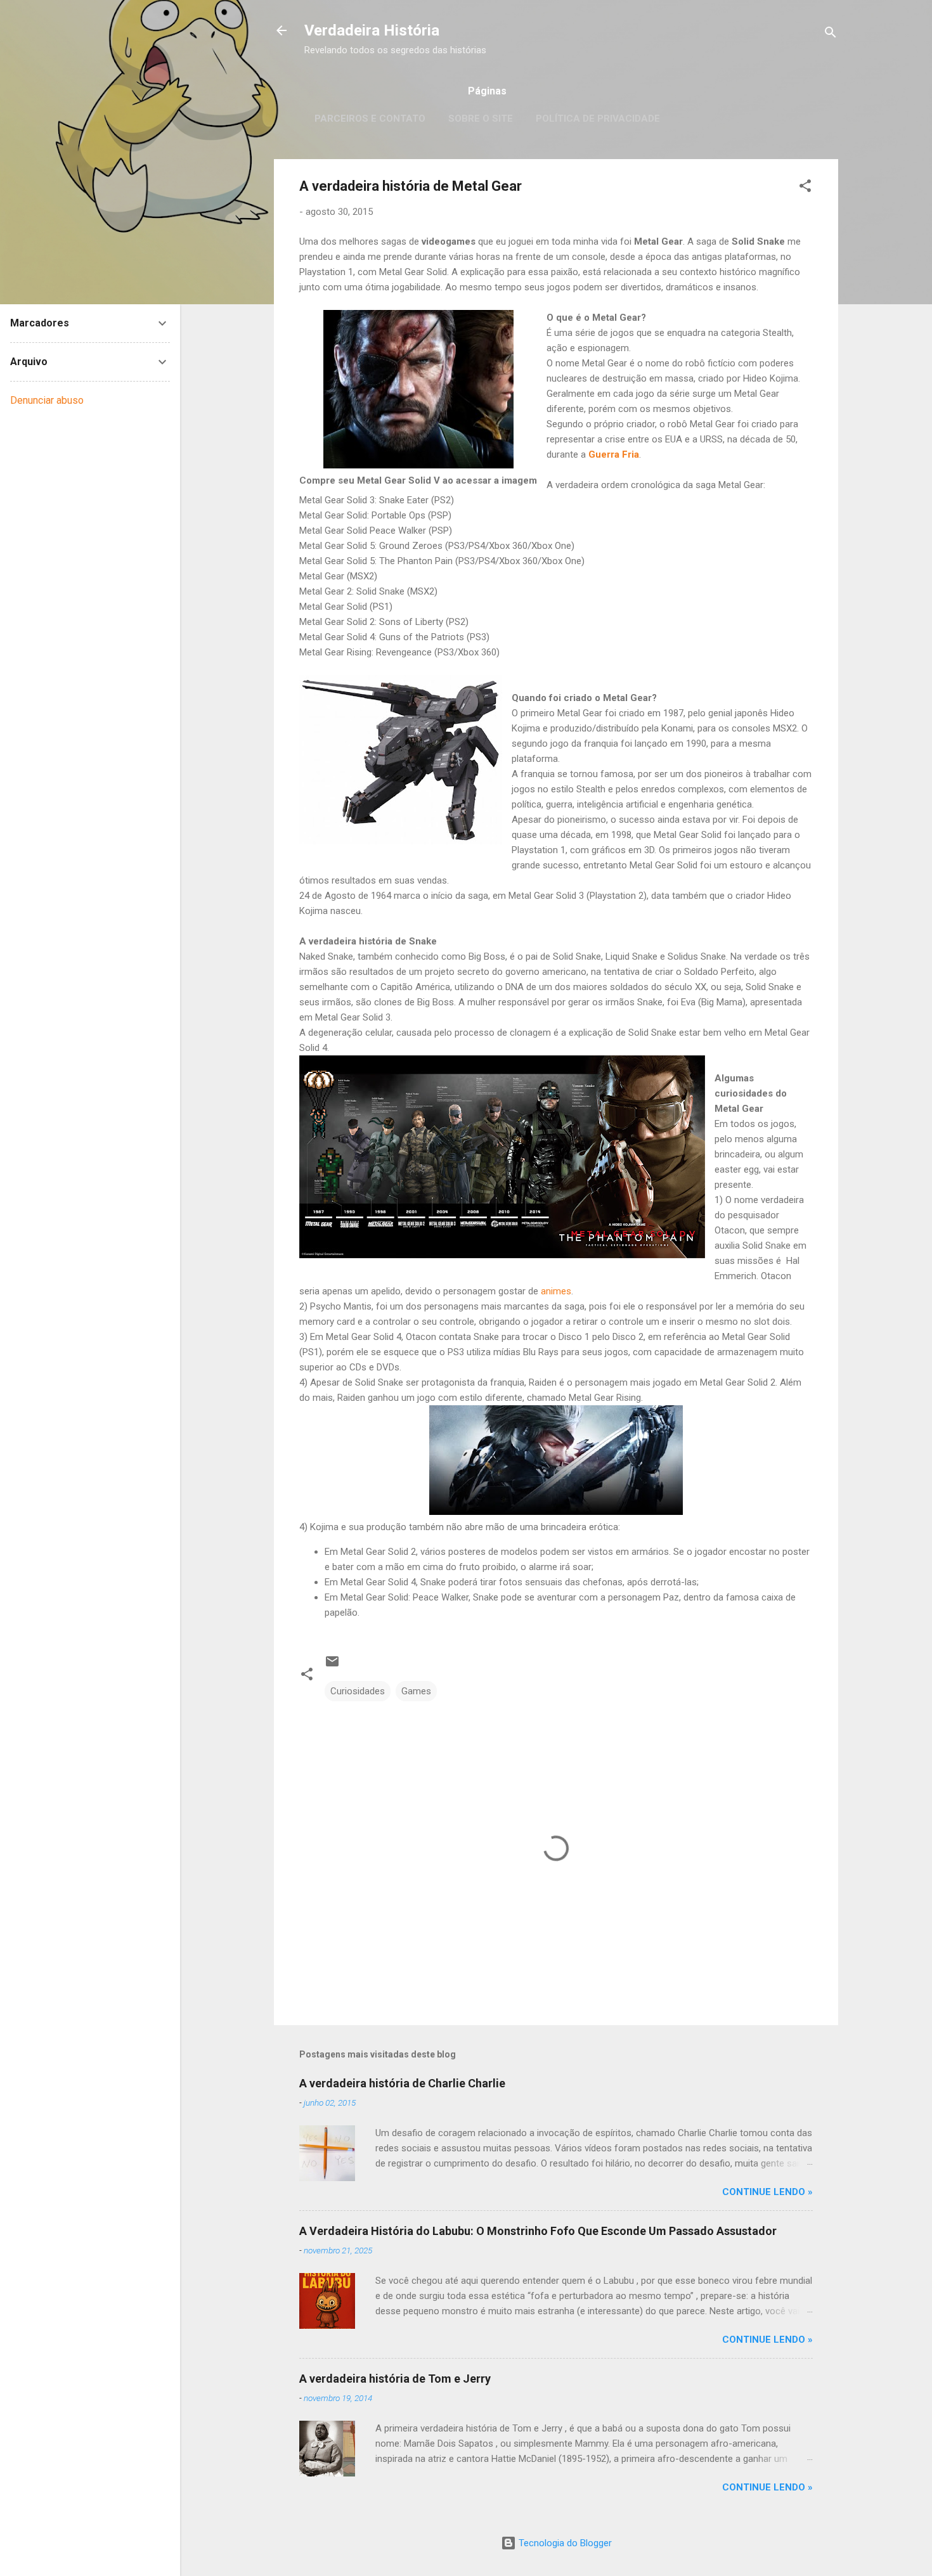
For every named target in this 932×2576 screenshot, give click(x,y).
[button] (805, 188)
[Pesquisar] (831, 35)
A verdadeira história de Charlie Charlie (402, 2083)
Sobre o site (481, 119)
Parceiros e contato (370, 119)
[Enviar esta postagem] (332, 1666)
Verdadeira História (372, 30)
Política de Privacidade (598, 119)
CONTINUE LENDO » (767, 2192)
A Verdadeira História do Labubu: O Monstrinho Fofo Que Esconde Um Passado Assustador (538, 2231)
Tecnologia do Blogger (564, 2543)
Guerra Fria (614, 454)
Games (416, 1691)
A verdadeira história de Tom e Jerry (395, 2379)
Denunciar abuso (47, 400)
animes (556, 1291)
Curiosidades (358, 1691)
